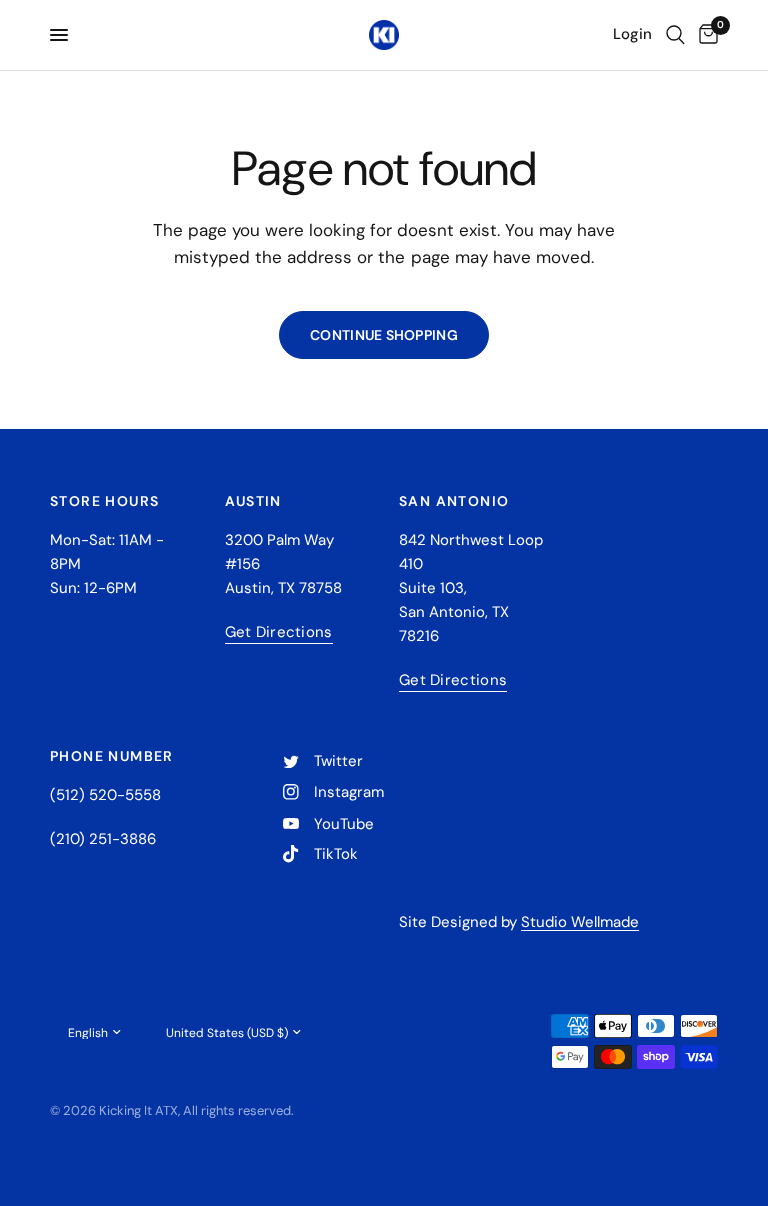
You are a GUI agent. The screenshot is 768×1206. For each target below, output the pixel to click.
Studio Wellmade (580, 922)
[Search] (675, 35)
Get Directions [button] (279, 632)
